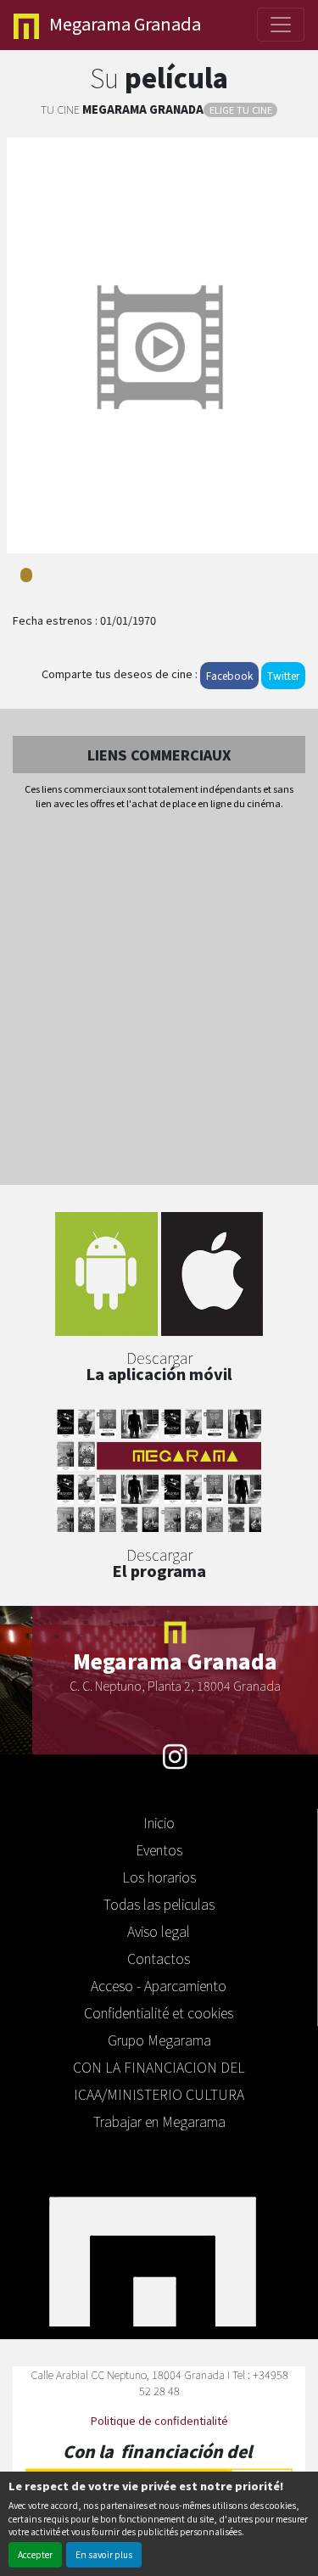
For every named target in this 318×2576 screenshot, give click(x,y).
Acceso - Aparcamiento (159, 1985)
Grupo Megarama (159, 2040)
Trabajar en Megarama (159, 2121)
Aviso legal (159, 1931)
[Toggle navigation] (281, 25)
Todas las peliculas (159, 1904)
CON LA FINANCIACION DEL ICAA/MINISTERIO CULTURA (159, 2080)
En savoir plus (104, 2554)
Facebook (229, 675)
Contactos (159, 1958)
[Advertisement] (159, 999)
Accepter (35, 2554)
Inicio (159, 1822)
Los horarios (159, 1877)
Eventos (159, 1849)
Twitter (283, 675)
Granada (125, 23)
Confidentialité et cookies (159, 2012)
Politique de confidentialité (159, 2420)
